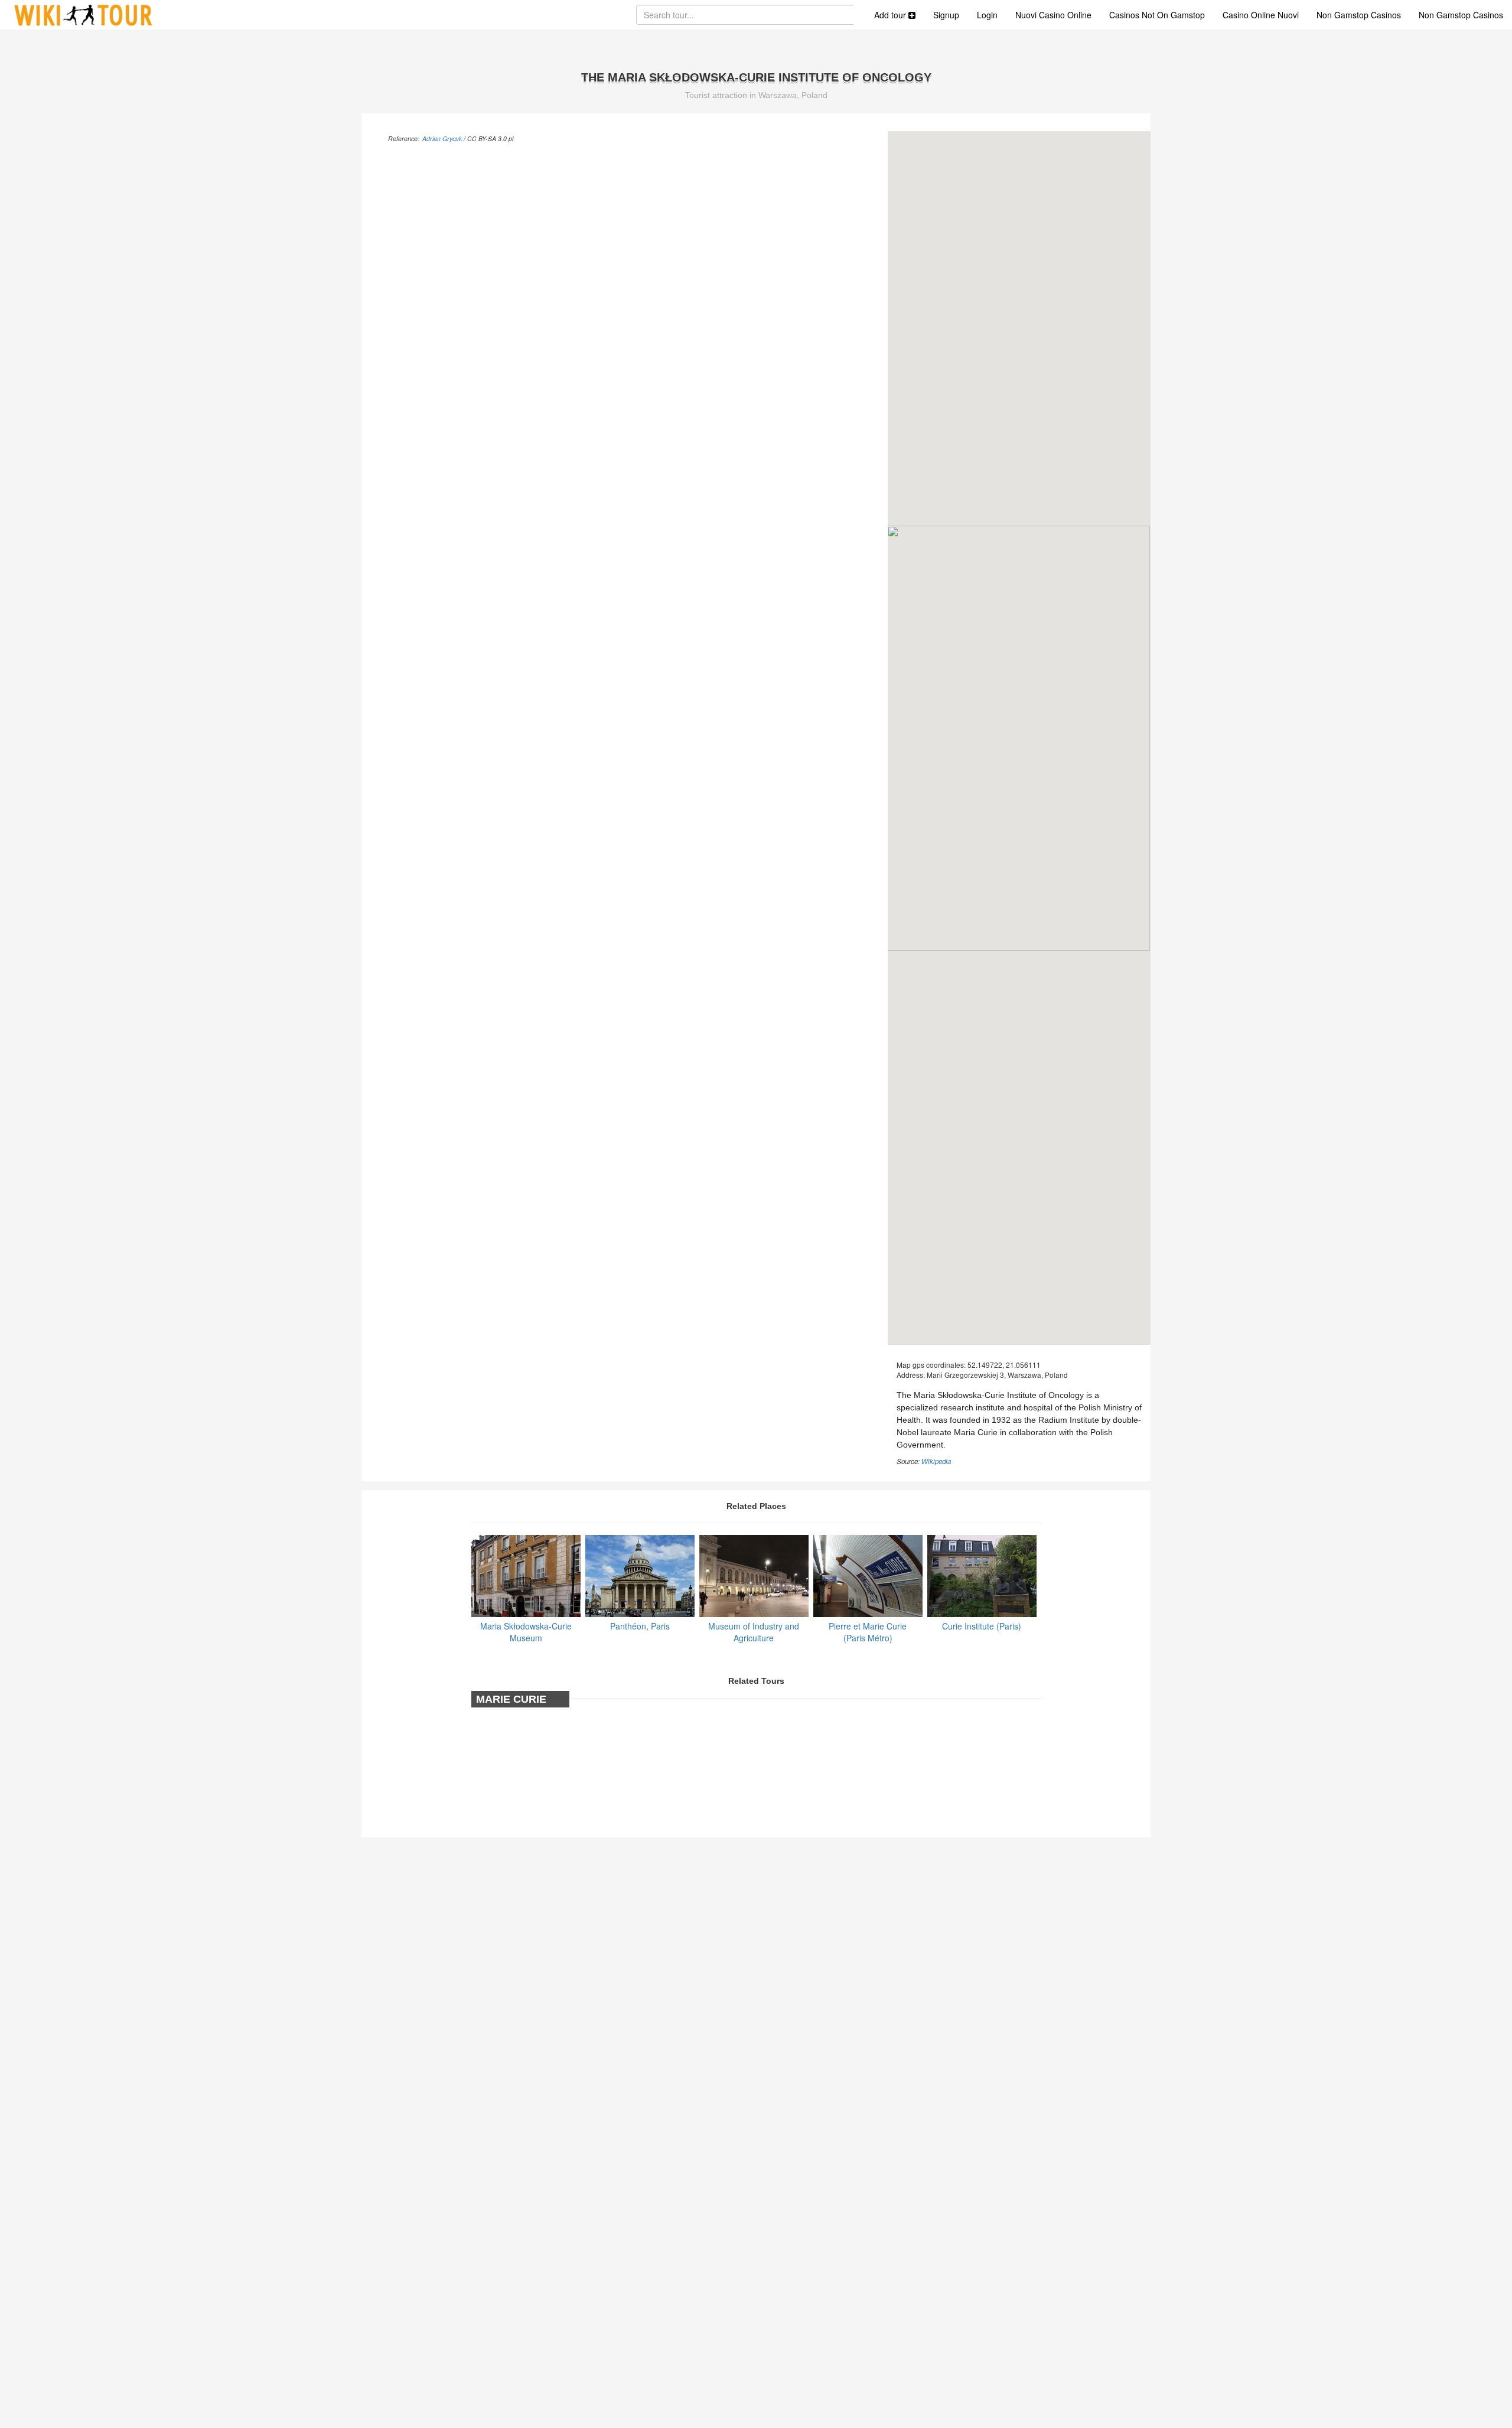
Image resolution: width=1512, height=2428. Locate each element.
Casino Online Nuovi (1261, 15)
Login (987, 15)
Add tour (891, 15)
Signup (946, 15)
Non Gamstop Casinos (1359, 15)
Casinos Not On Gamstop (1157, 15)
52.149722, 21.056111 (1004, 1365)
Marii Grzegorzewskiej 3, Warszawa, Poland (997, 1375)
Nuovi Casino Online (1053, 15)
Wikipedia (936, 1461)
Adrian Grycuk (442, 138)
